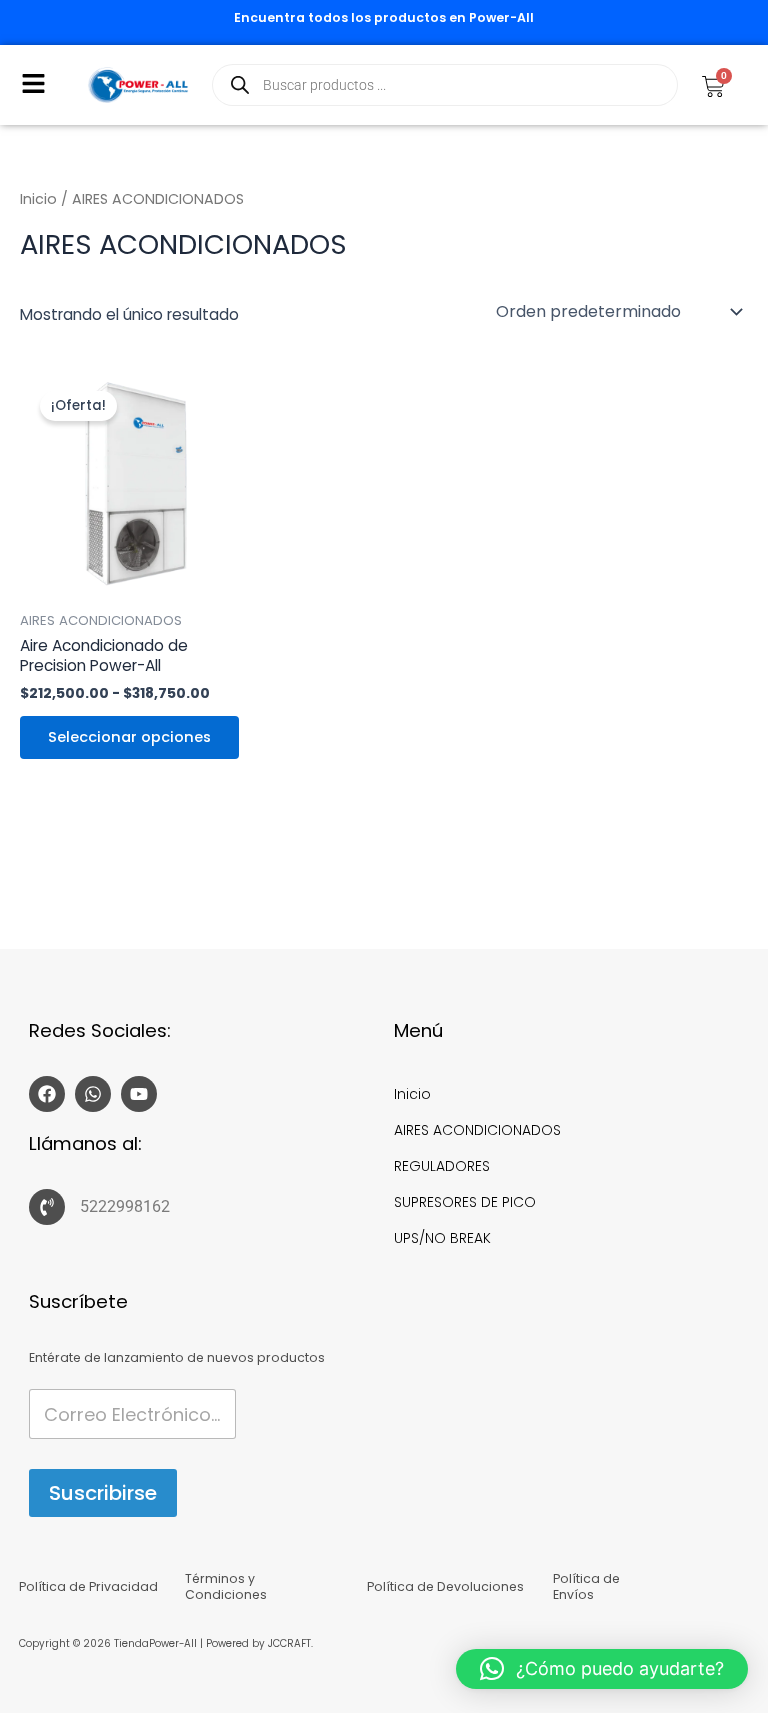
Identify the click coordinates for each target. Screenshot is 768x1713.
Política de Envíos (586, 1586)
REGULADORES (442, 1166)
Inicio (38, 199)
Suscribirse (103, 1493)
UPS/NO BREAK (442, 1238)
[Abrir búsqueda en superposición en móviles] (445, 85)
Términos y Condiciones (226, 1586)
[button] (33, 85)
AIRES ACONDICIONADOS (477, 1130)
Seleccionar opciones (129, 737)
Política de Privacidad (88, 1586)
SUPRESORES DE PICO (465, 1202)
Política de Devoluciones (445, 1586)
